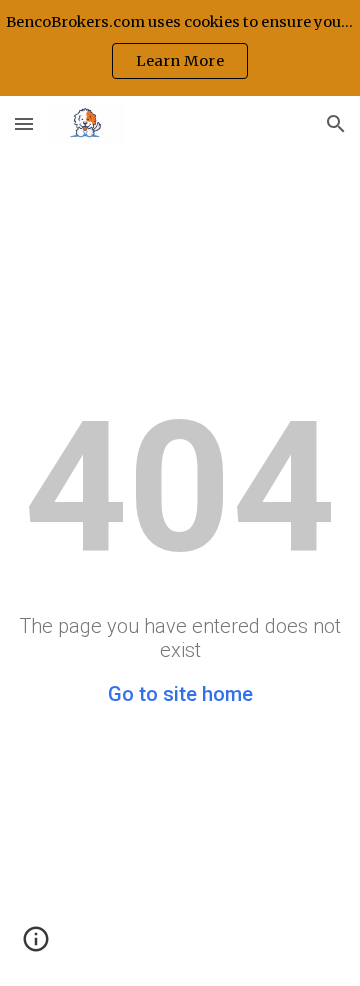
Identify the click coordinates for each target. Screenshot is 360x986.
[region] (180, 48)
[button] (24, 123)
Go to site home (180, 694)
